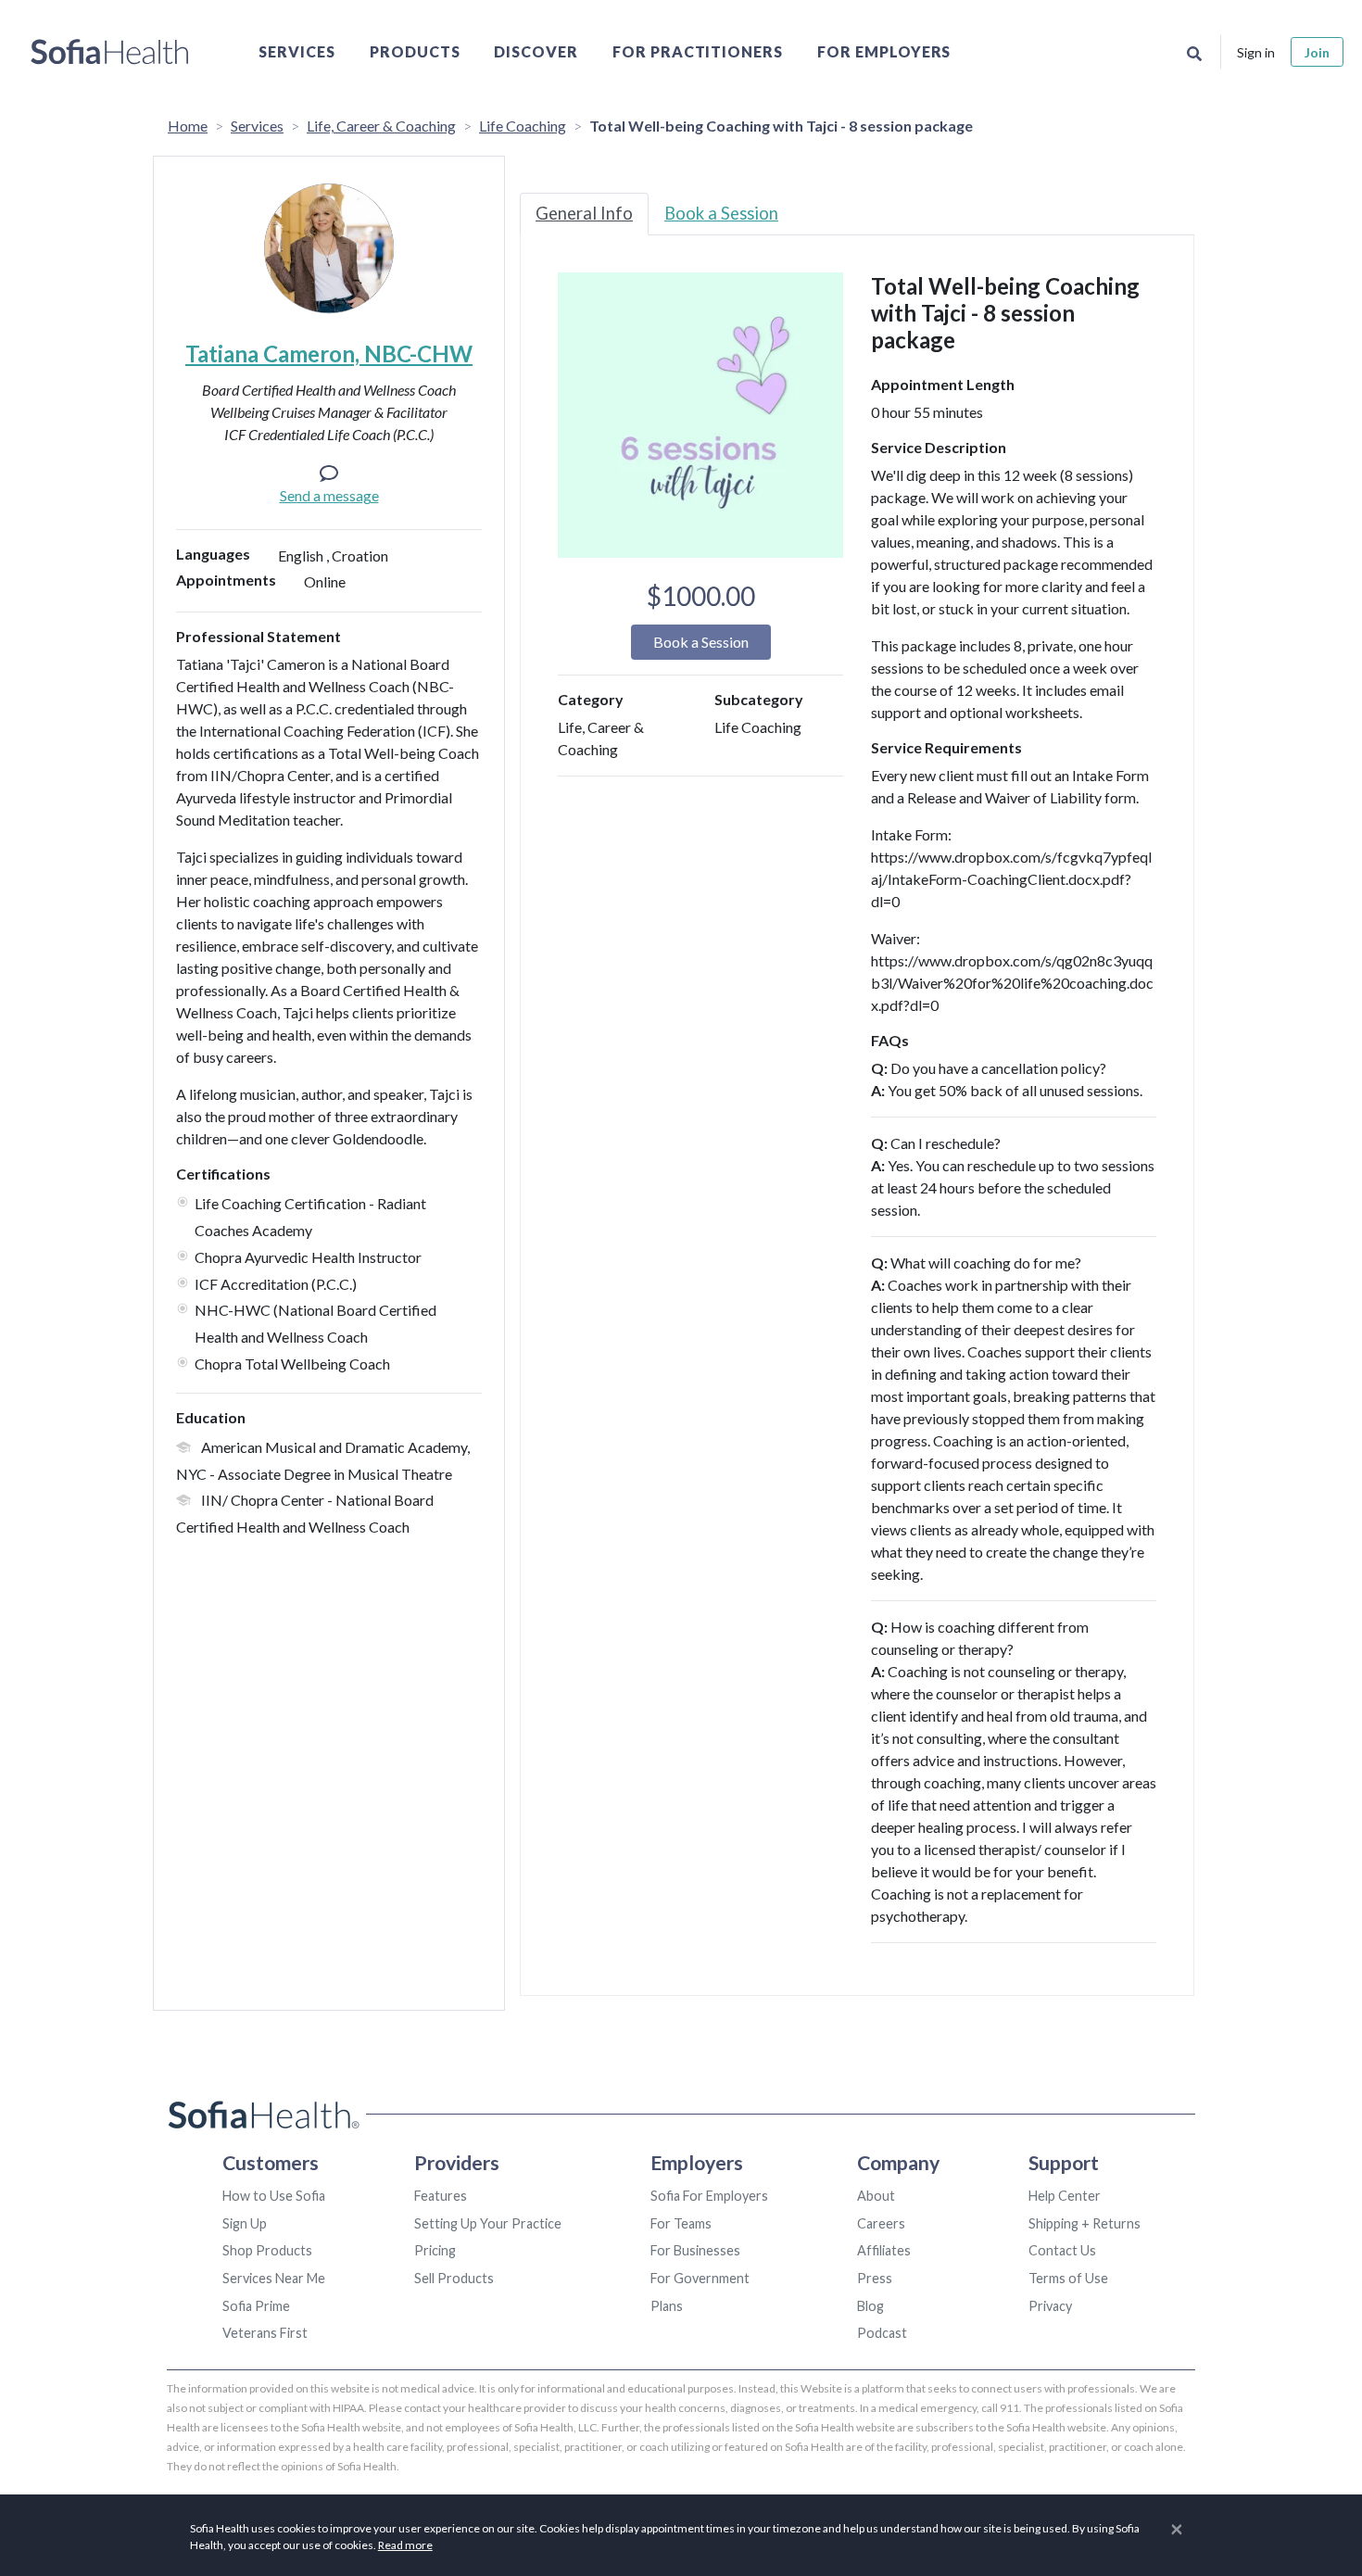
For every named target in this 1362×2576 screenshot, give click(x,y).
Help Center (1065, 2196)
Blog (870, 2306)
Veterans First (265, 2333)
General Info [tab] (584, 213)
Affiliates (884, 2250)
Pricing (435, 2250)
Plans (667, 2306)
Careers (881, 2223)
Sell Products (454, 2278)
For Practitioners (698, 51)
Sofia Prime (256, 2306)
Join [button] (1317, 52)
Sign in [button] (1256, 52)
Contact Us (1062, 2250)
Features (441, 2196)
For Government (700, 2278)
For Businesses (695, 2250)
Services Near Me (274, 2278)
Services (297, 51)
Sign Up (245, 2223)
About (876, 2196)
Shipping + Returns (1085, 2223)
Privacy (1050, 2306)
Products (415, 51)
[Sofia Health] (110, 52)
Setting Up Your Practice (488, 2223)
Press (875, 2278)
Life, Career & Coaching (381, 126)
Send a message (329, 495)
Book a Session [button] (701, 642)
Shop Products (267, 2250)
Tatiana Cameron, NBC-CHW (329, 354)
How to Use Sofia (274, 2196)
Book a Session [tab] (721, 213)
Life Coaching (523, 126)
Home (188, 126)
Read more (405, 2545)
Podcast (882, 2333)
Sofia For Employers (709, 2196)
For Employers (884, 51)
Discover (536, 51)
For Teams (681, 2223)
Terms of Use (1068, 2278)
